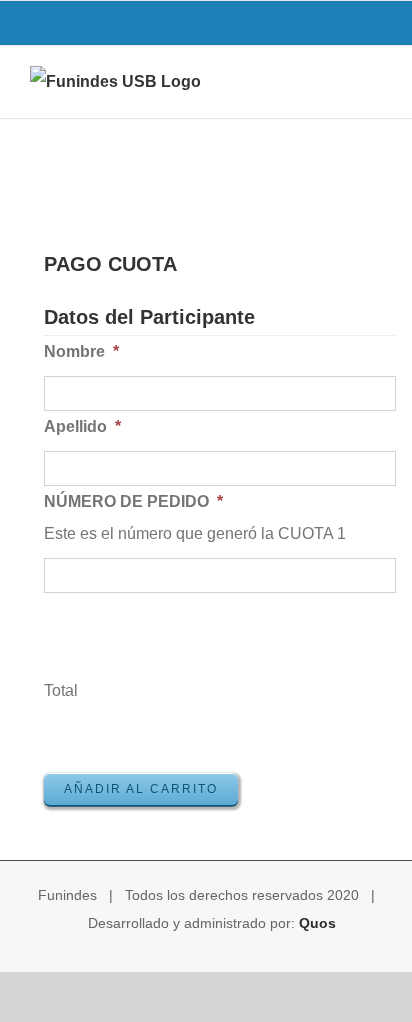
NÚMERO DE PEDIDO (133, 501)
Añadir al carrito (141, 789)
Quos (317, 923)
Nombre (81, 351)
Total (61, 690)
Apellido (82, 426)
